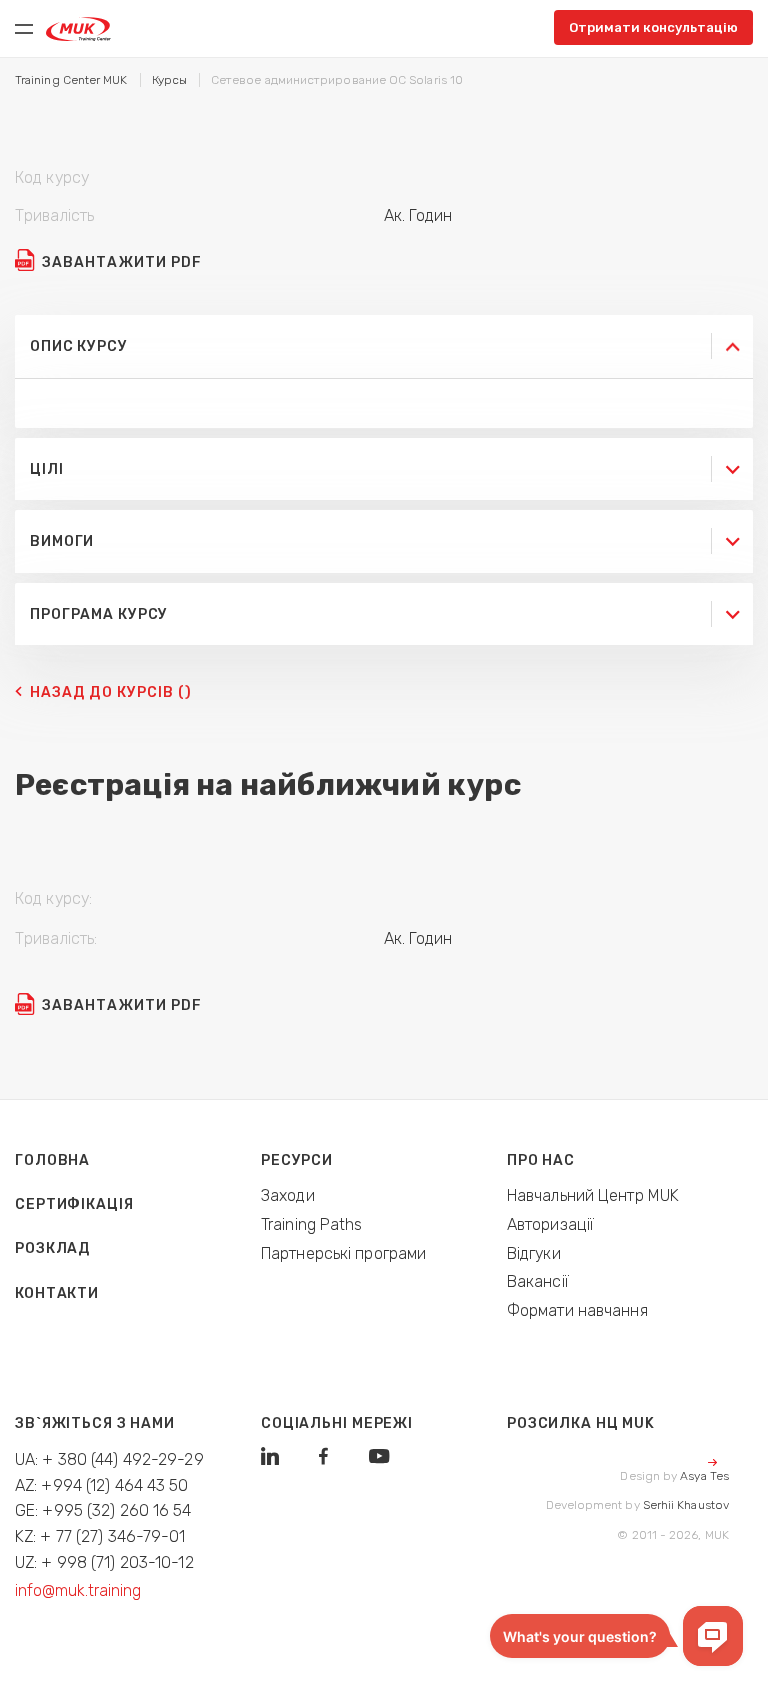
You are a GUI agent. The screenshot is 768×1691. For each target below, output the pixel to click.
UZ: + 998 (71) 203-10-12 (104, 1562)
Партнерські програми (343, 1253)
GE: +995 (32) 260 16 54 (103, 1510)
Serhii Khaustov (686, 1505)
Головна (52, 1160)
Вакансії (538, 1281)
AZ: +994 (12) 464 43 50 (102, 1485)
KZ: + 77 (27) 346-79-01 (100, 1536)
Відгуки (534, 1253)
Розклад (52, 1248)
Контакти (57, 1293)
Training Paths (312, 1224)
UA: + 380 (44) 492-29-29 (109, 1459)
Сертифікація (74, 1204)
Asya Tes (704, 1476)
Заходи (288, 1195)
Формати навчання (577, 1310)
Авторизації (550, 1224)
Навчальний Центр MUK (593, 1195)
